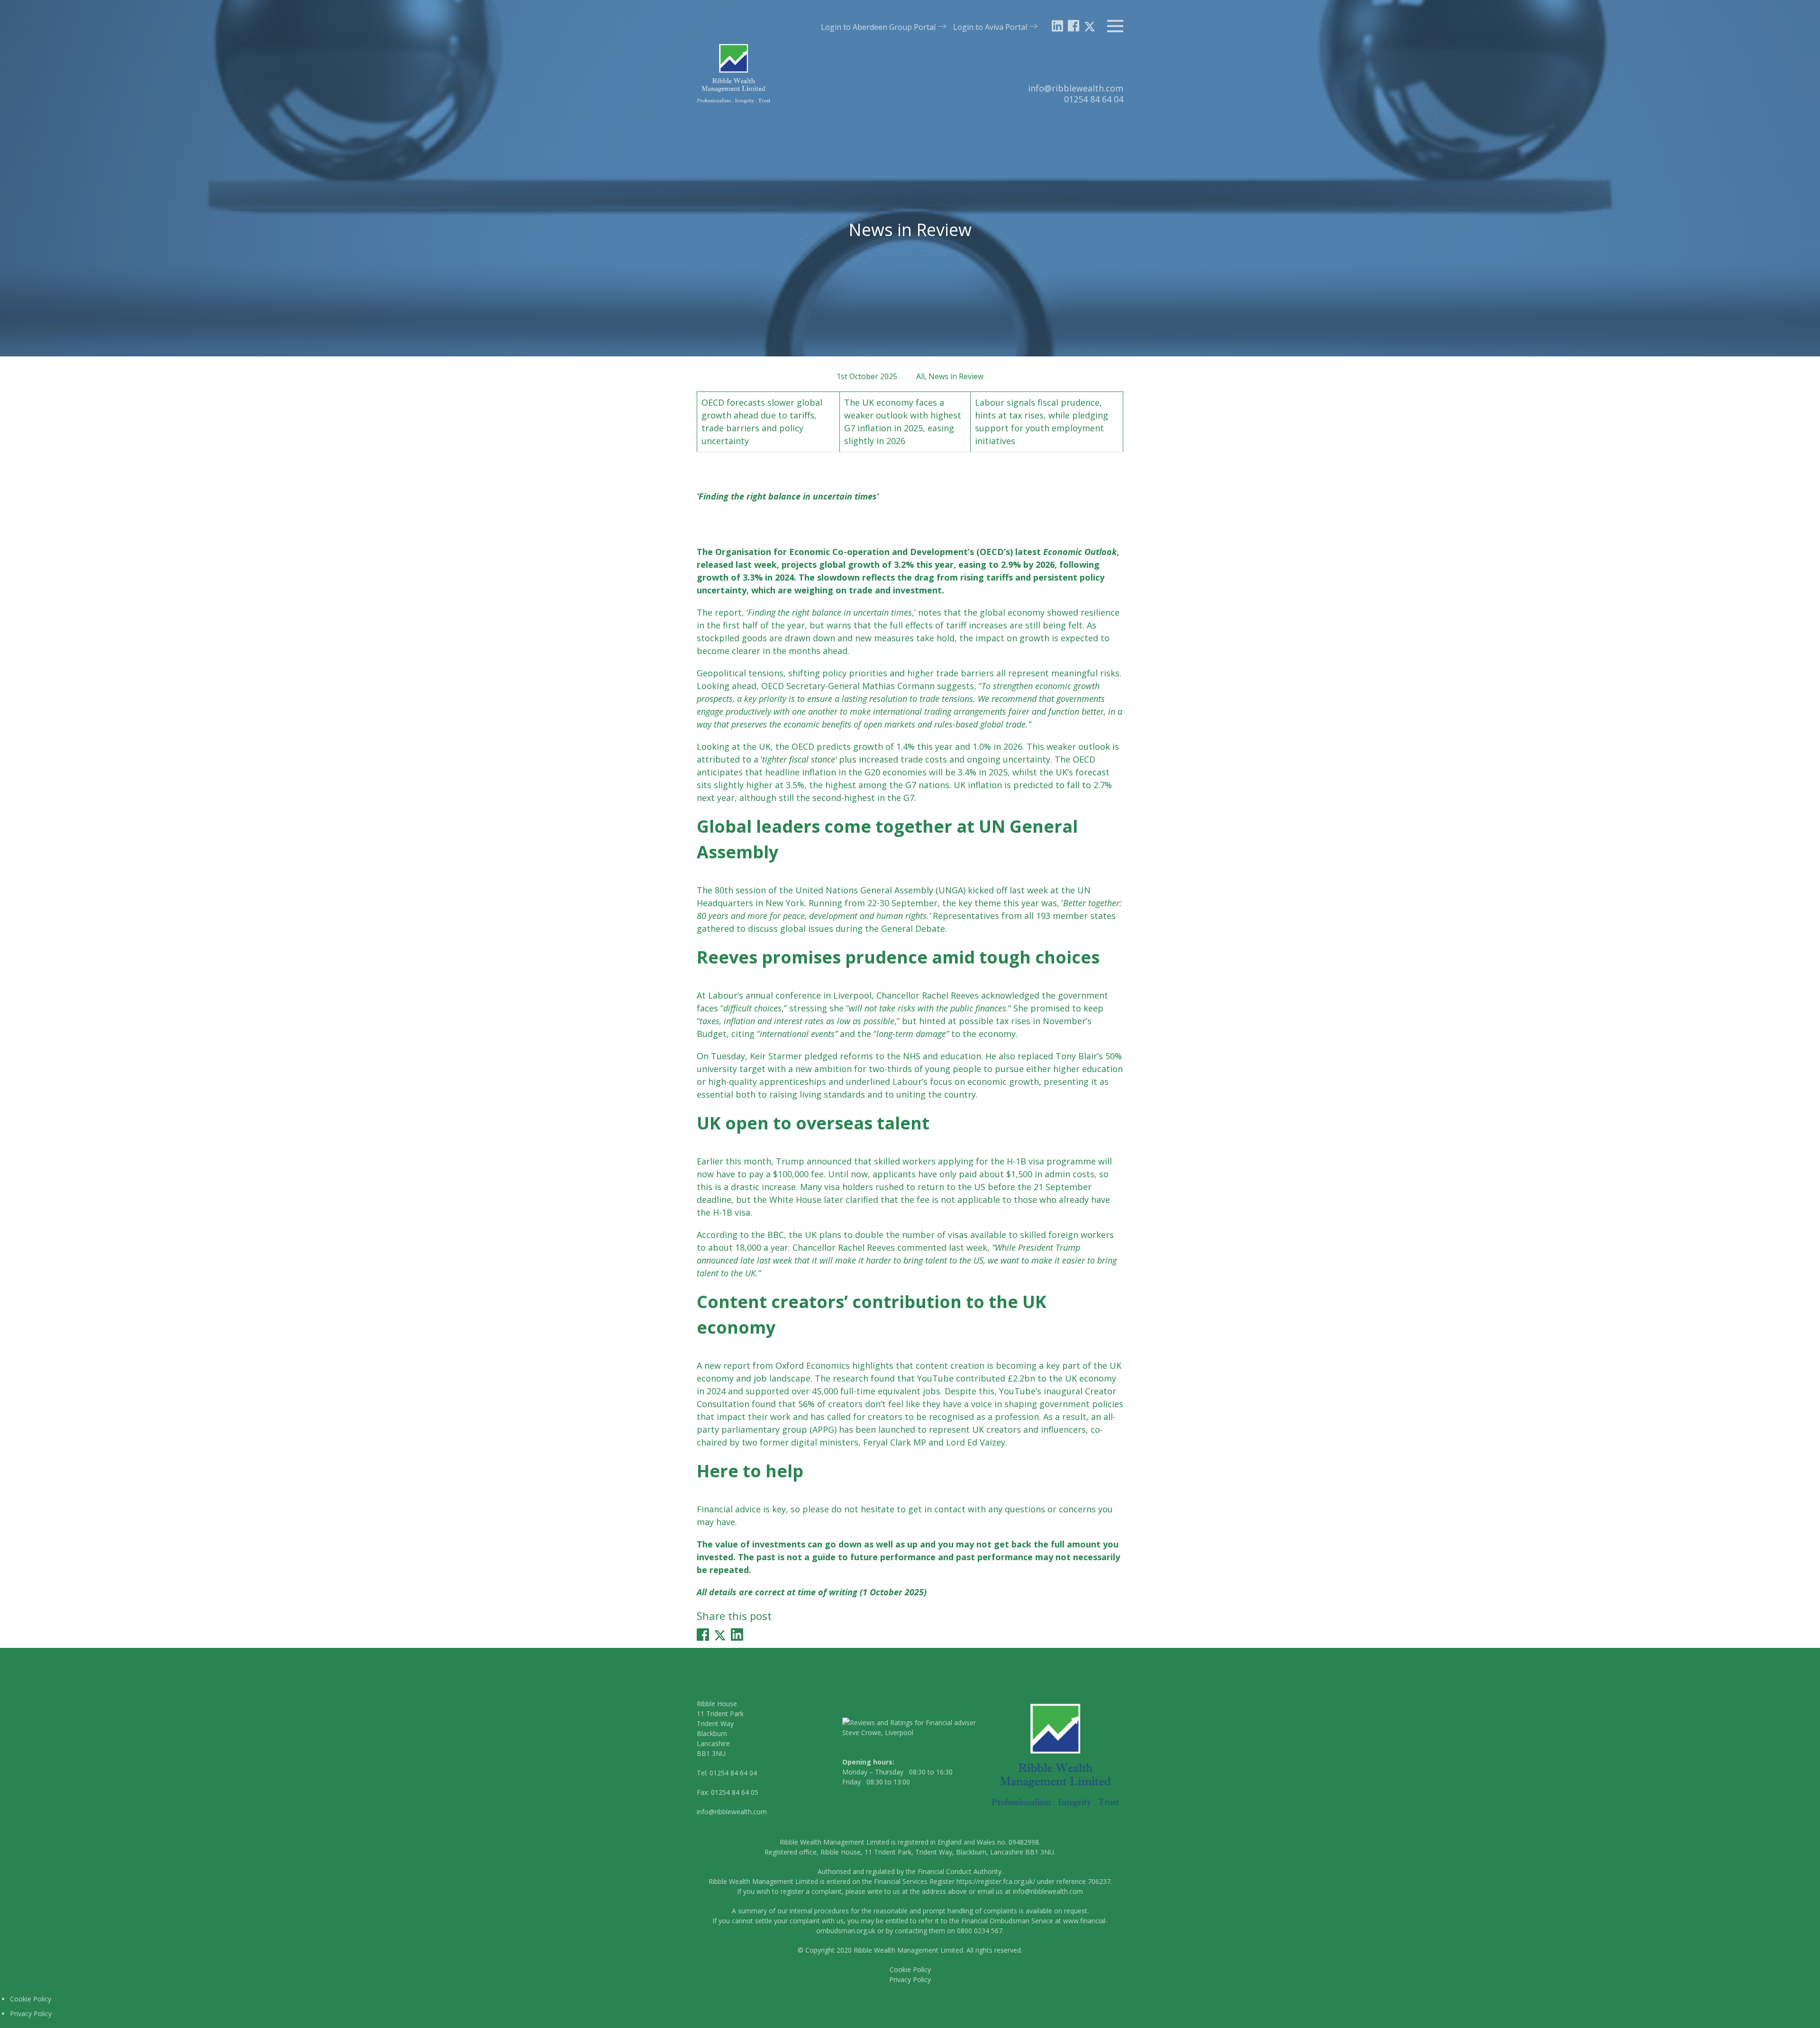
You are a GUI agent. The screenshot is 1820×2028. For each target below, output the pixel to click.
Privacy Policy (910, 1979)
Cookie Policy (910, 1969)
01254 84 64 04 (1094, 99)
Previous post (797, 1664)
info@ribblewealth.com (1076, 88)
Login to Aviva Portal (990, 27)
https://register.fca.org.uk (995, 1881)
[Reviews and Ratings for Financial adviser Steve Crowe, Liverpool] (910, 1732)
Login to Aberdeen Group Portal (878, 27)
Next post (1030, 1664)
